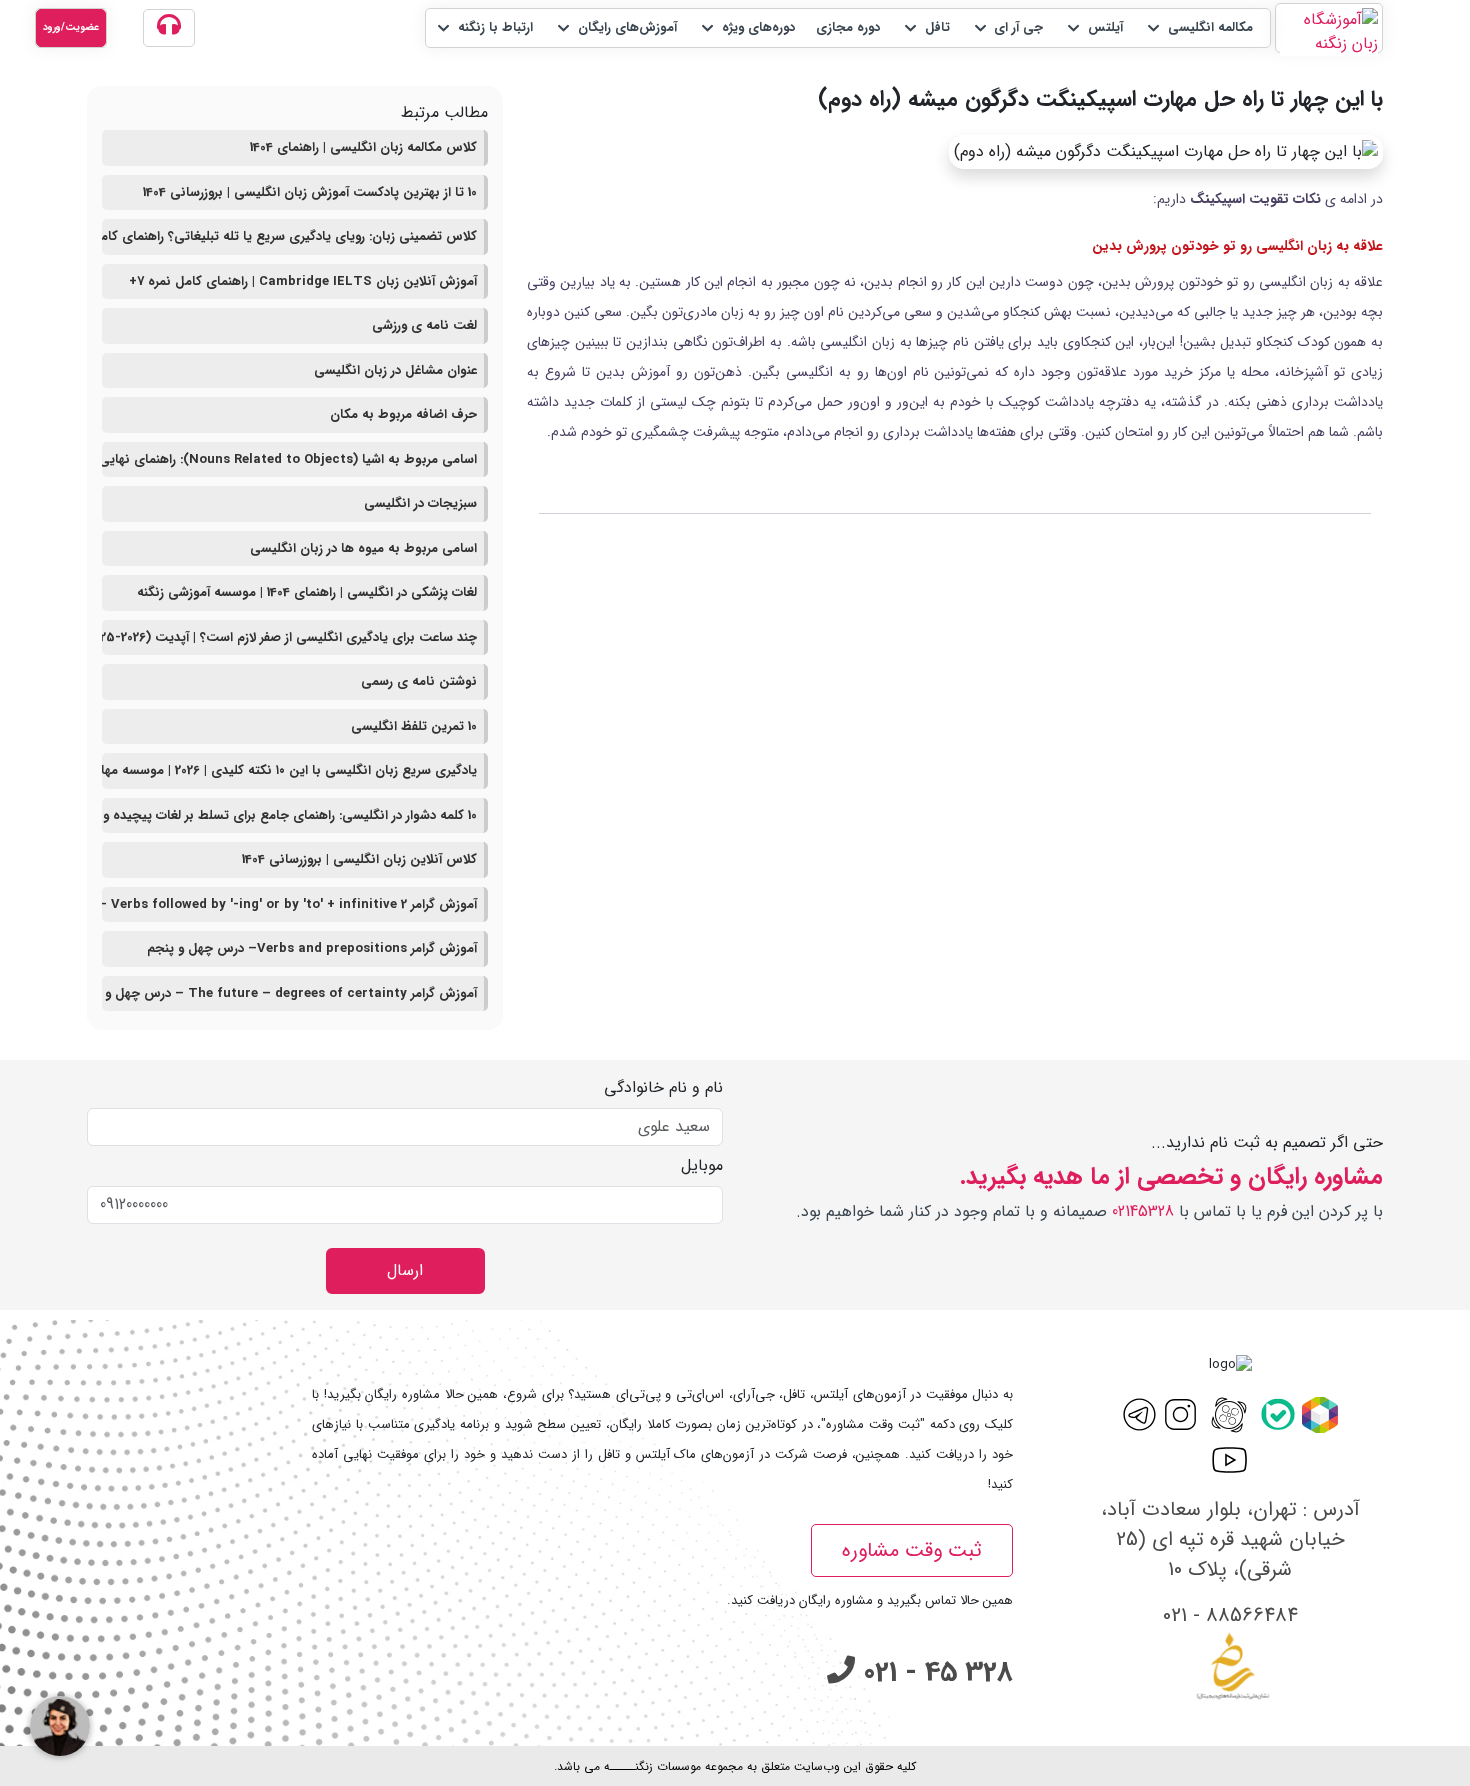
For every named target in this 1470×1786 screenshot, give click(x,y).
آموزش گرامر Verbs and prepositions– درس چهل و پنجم (312, 948)
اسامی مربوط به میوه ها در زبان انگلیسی (363, 548)
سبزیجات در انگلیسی (420, 503)
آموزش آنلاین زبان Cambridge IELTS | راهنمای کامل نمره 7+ (303, 281)
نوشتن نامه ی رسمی (419, 681)
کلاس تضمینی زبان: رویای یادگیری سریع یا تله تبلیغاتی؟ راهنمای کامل (289, 236)
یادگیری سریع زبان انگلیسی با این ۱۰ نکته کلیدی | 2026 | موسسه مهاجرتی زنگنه (289, 770)
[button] (1198, 28)
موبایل (702, 1166)
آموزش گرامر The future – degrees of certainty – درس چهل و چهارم (289, 993)
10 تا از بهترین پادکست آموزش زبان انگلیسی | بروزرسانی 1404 (310, 192)
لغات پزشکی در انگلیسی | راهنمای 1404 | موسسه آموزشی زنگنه (307, 592)
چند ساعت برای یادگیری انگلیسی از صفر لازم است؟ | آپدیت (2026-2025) (289, 637)
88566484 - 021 (1230, 1615)
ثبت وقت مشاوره (912, 1550)
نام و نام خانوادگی (663, 1088)
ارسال (405, 1270)
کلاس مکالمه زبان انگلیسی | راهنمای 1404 (363, 147)
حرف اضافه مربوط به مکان (403, 414)
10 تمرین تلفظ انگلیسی (414, 726)
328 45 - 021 (934, 1673)
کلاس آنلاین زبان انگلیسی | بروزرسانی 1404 (359, 859)
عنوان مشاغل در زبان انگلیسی (395, 370)
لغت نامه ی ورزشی (424, 325)
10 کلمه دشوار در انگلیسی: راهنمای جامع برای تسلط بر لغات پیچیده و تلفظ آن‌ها (289, 815)
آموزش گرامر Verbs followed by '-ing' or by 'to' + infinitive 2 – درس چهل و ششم (289, 904)
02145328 (1143, 1211)
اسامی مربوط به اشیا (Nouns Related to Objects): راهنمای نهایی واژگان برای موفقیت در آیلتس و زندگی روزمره (289, 459)
